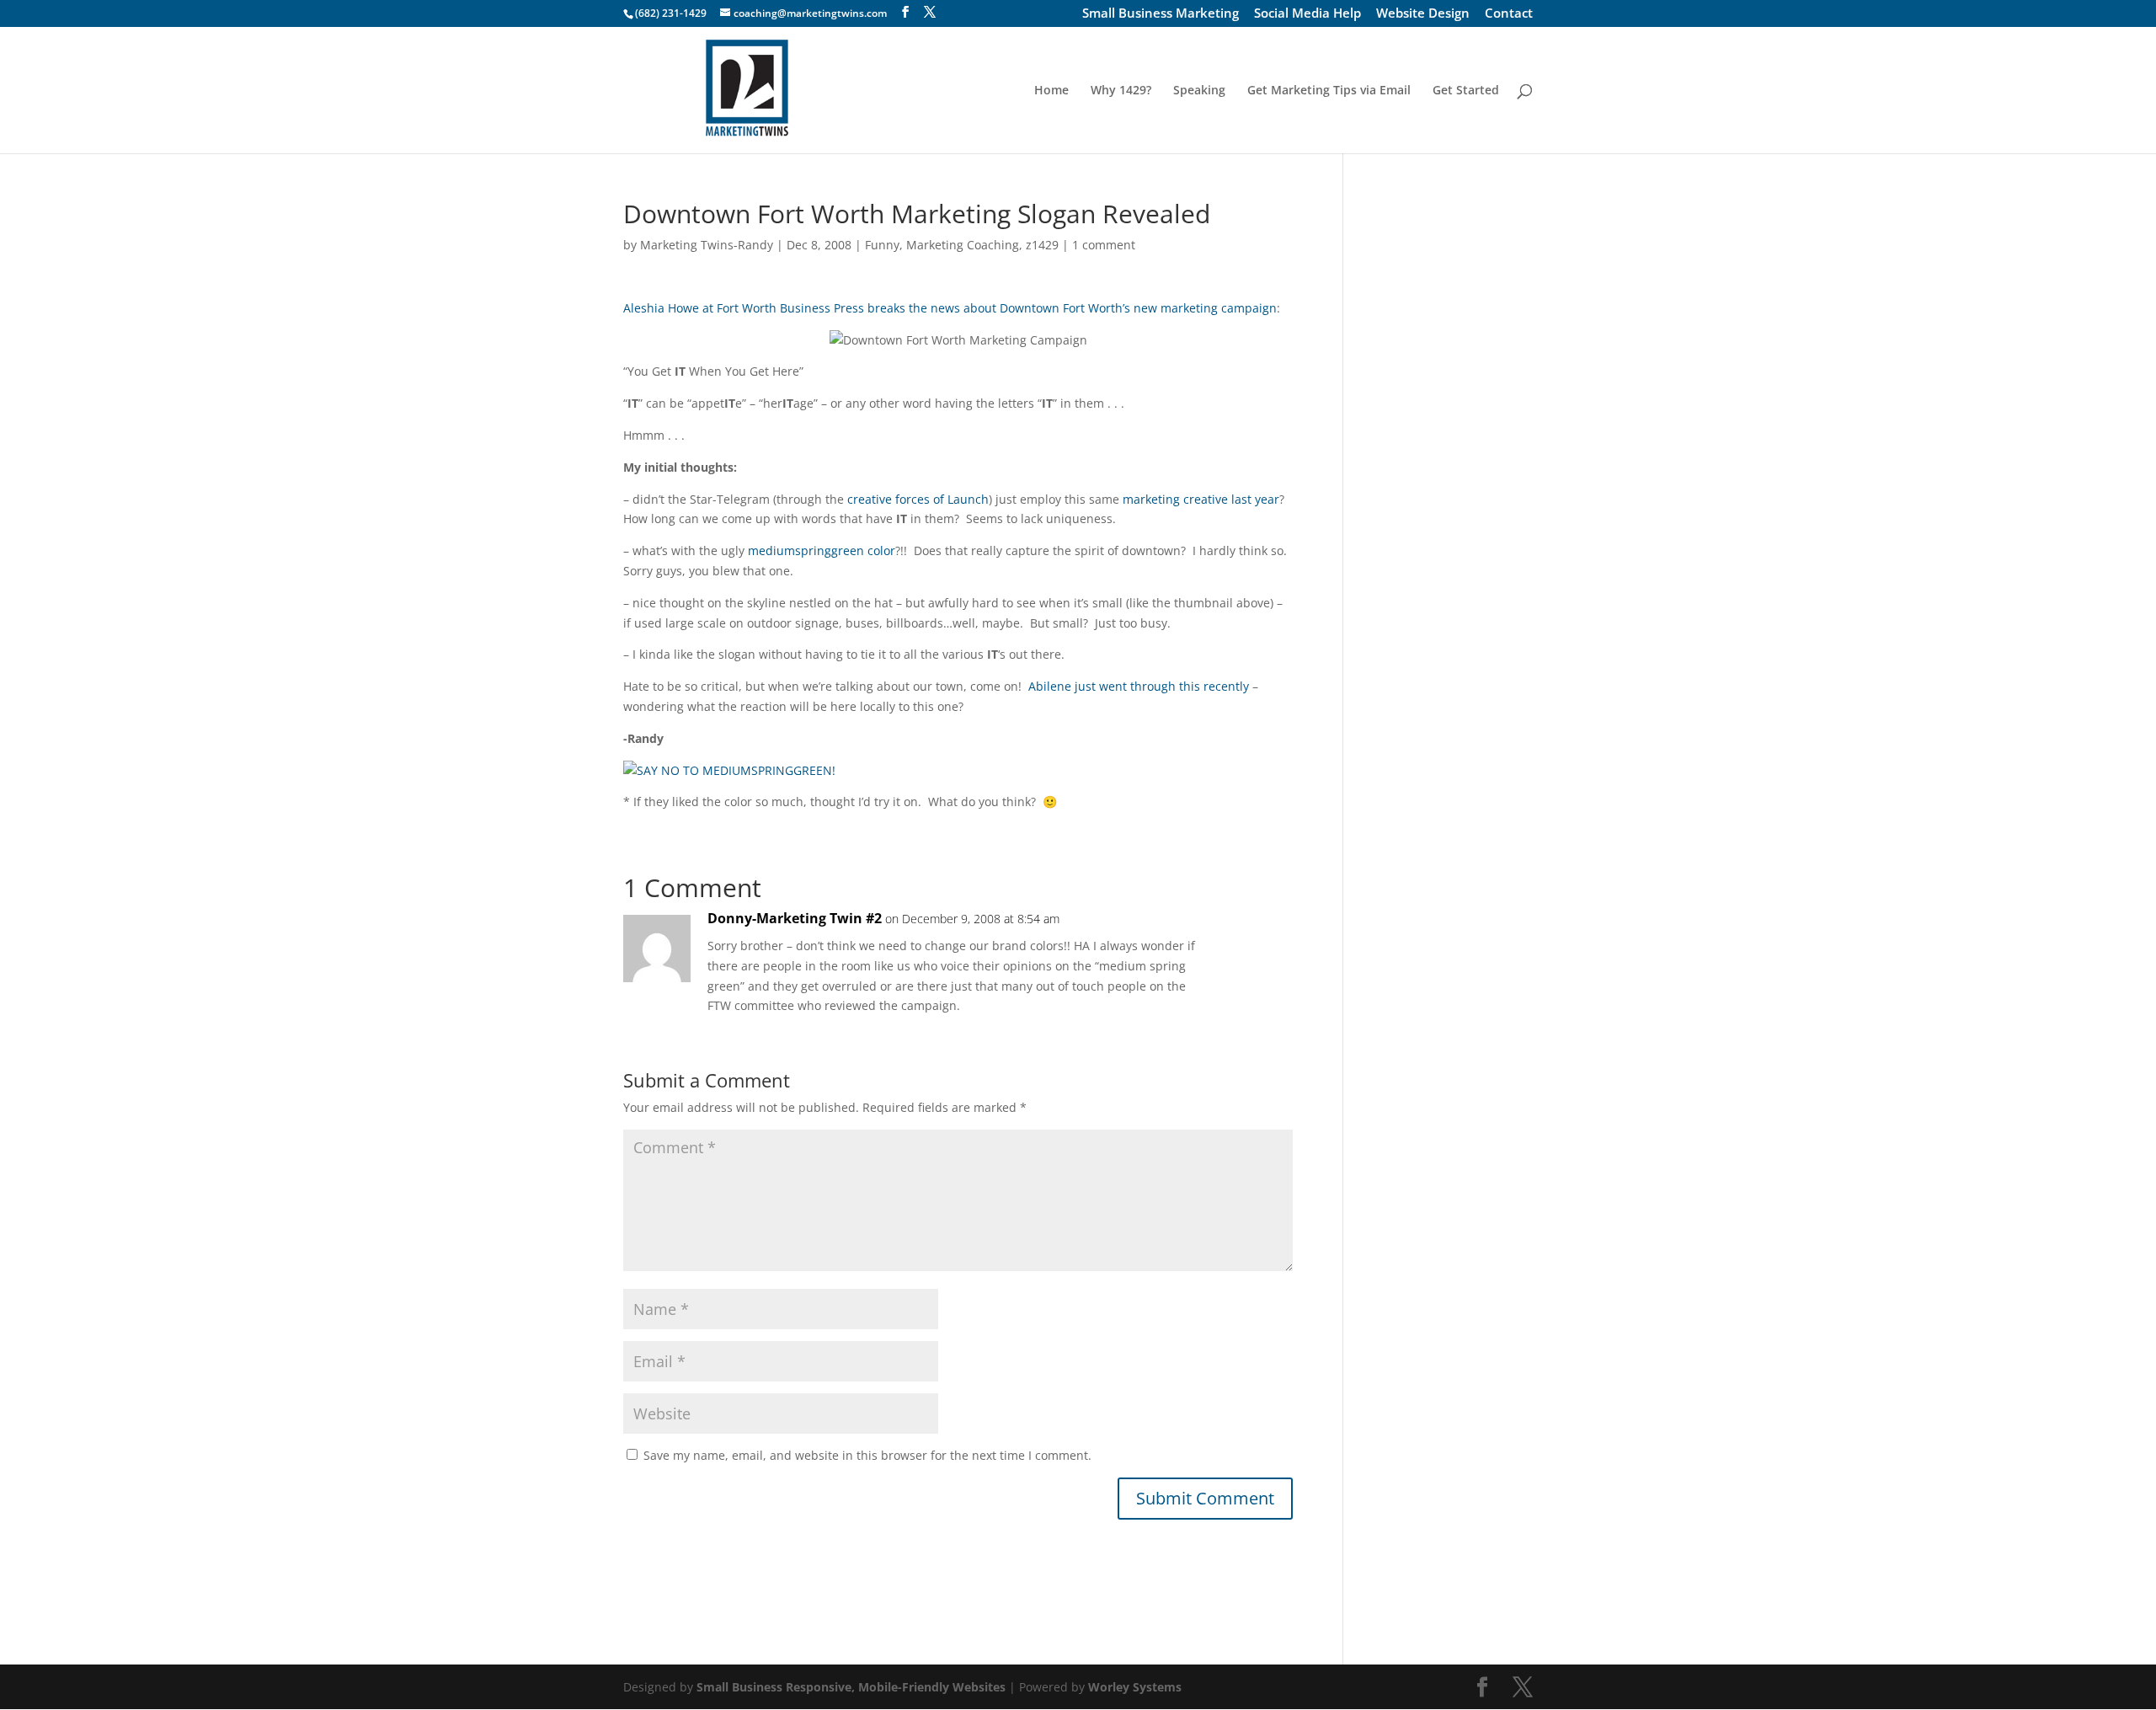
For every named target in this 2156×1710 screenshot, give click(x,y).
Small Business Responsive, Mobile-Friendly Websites (851, 1687)
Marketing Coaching (963, 245)
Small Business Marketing (1161, 14)
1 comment (1104, 245)
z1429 (1042, 245)
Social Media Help (1307, 14)
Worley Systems (1135, 1687)
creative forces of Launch (918, 499)
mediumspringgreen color (822, 550)
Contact (1509, 14)
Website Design (1423, 14)
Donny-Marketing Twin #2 (795, 918)
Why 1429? (1121, 91)
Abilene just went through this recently (1139, 686)
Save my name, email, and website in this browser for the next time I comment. (867, 1455)
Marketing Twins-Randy (707, 245)
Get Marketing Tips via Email (1329, 91)
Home (1051, 91)
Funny (882, 245)
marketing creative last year (1201, 499)
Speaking (1199, 91)
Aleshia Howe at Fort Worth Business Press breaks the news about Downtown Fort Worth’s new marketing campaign (950, 308)
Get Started (1466, 91)
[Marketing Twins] (729, 770)
